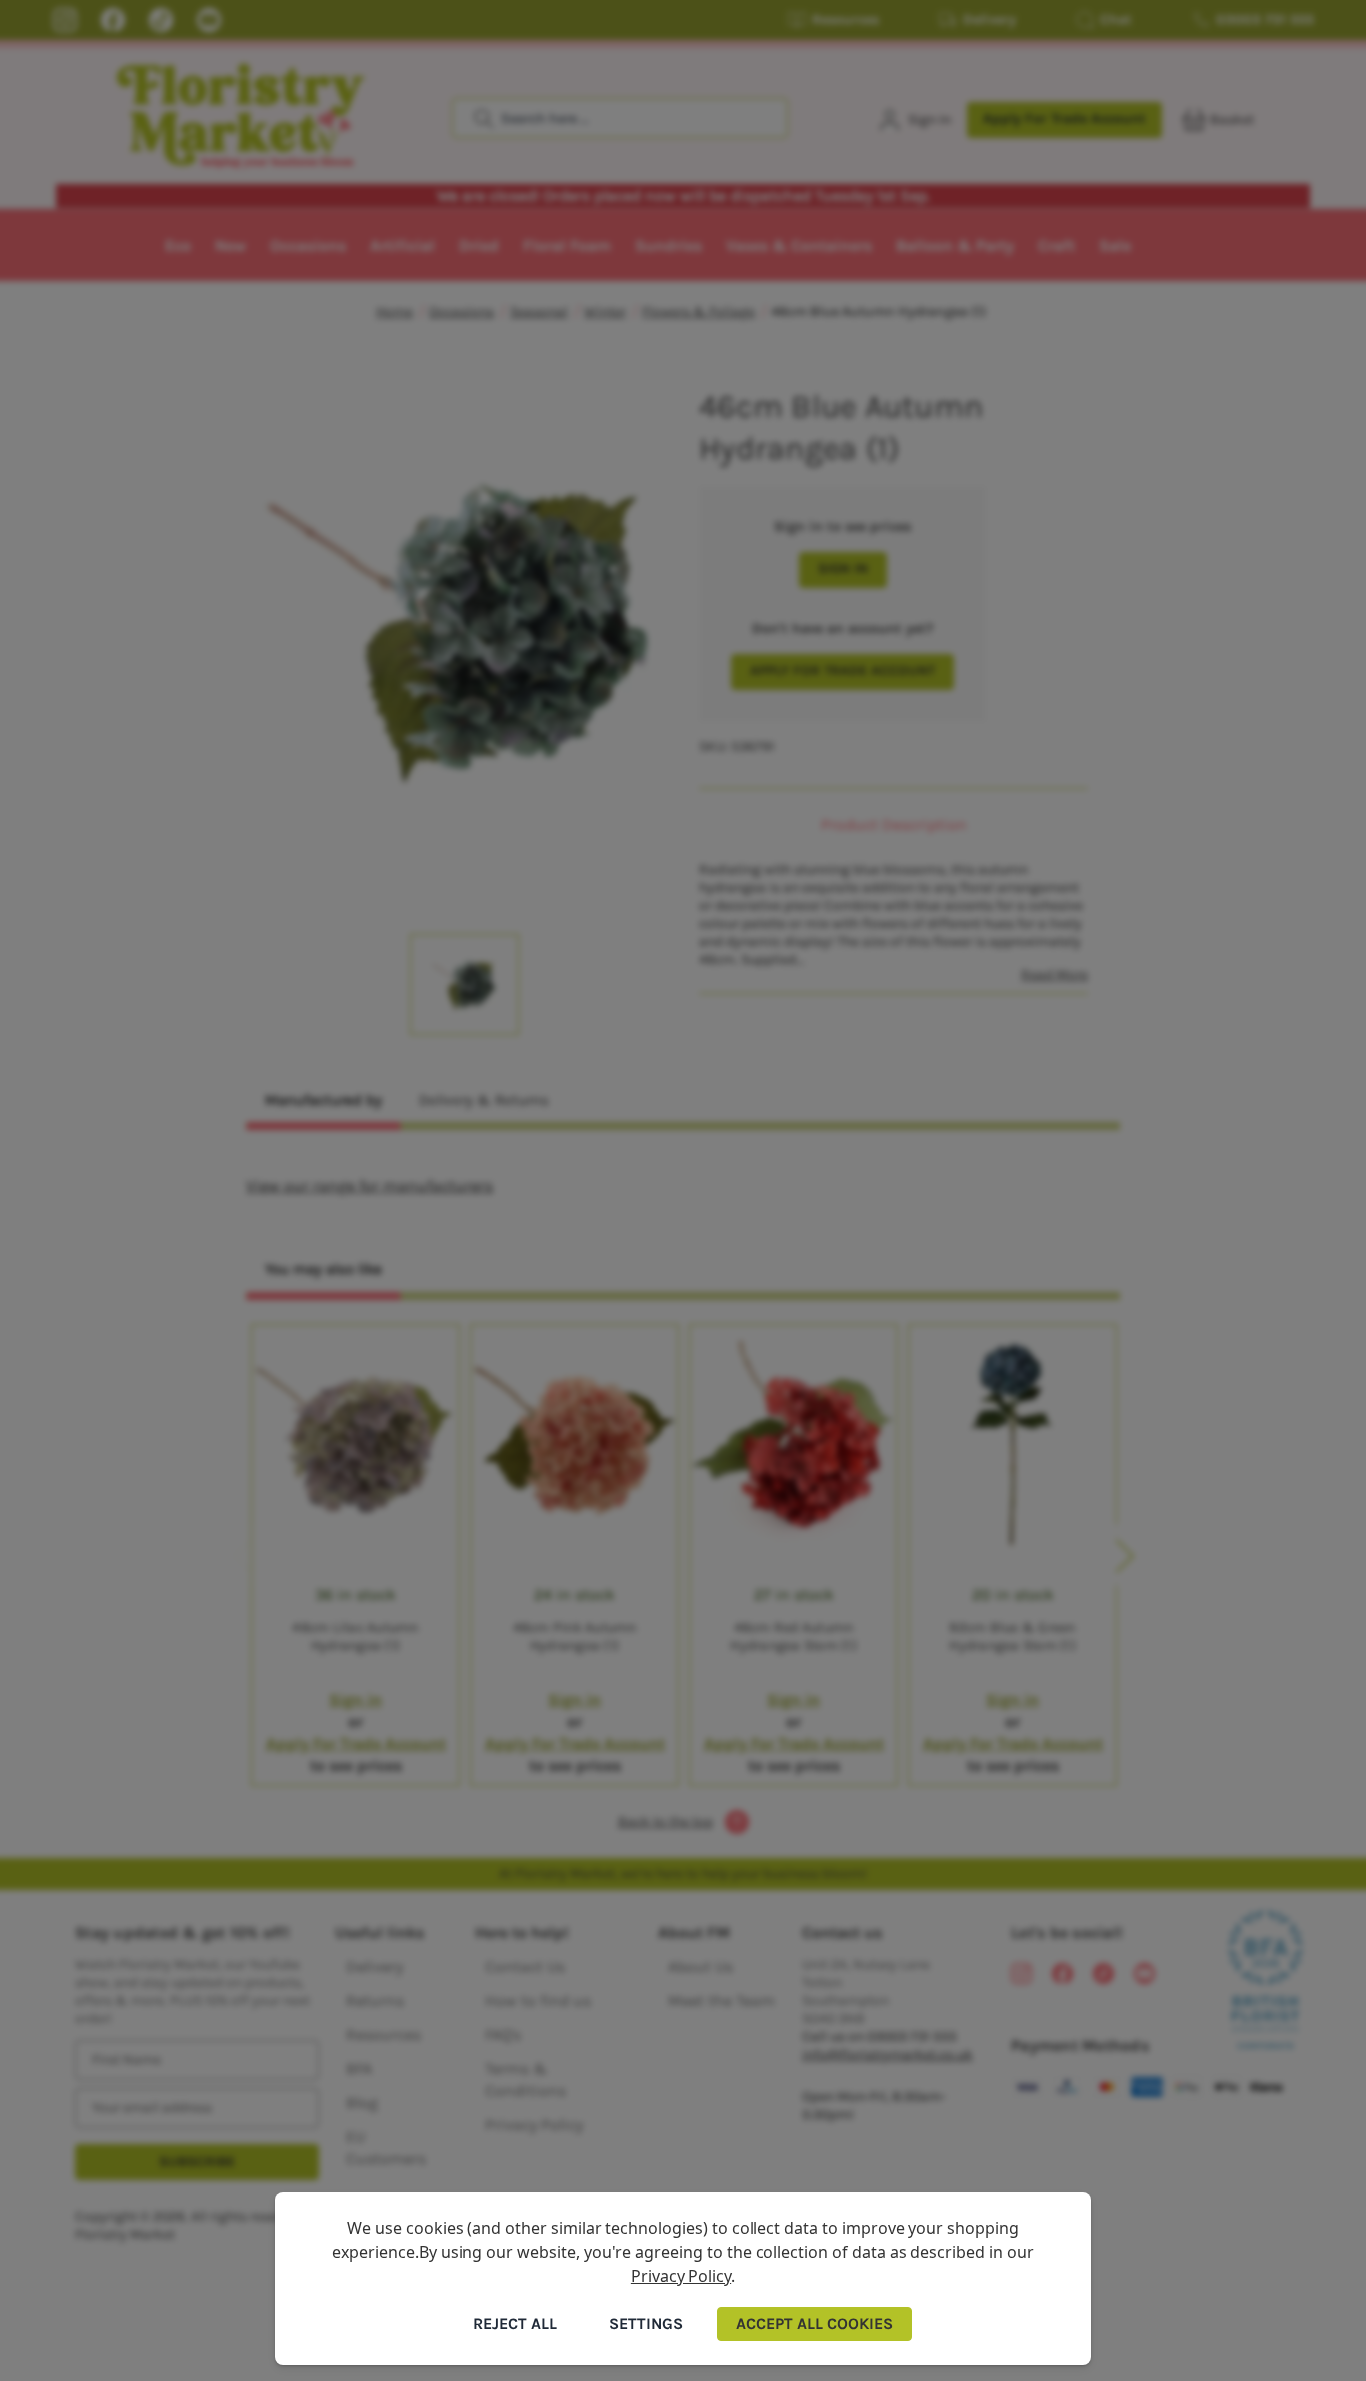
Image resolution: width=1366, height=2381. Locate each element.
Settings (646, 2323)
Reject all (515, 2323)
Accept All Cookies (814, 2323)
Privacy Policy (681, 2276)
